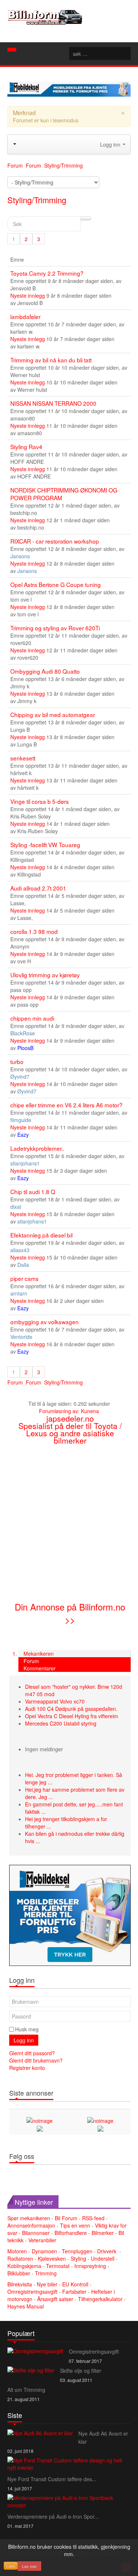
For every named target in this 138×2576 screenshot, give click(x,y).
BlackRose (23, 1033)
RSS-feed (93, 2218)
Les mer (29, 2566)
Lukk (11, 2566)
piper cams (24, 1278)
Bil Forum (66, 2218)
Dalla (23, 1265)
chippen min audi (32, 1018)
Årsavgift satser (56, 2299)
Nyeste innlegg (28, 295)
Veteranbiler (42, 2240)
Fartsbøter (75, 2292)
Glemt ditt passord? (32, 2053)
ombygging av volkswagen (45, 1322)
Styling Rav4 (26, 447)
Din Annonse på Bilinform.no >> (70, 1613)
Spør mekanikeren (29, 2218)
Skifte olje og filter (81, 2371)
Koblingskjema (24, 2266)
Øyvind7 (20, 1076)
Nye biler (48, 2284)
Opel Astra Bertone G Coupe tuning (56, 584)
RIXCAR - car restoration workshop (55, 541)
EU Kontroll (76, 2284)
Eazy (23, 1135)
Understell (103, 2258)
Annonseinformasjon (31, 2225)
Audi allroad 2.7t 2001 (38, 888)
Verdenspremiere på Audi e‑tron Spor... (53, 2516)
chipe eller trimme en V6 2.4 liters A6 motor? (66, 1105)
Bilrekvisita (20, 2284)
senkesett (23, 758)
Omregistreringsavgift (33, 2292)
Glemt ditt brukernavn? (36, 2060)
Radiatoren (20, 2258)
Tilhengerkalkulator (101, 2299)
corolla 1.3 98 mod (34, 931)
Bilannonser (36, 2233)
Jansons (20, 556)
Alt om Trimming (26, 2390)
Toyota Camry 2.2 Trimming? (47, 273)
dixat (16, 1207)
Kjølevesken (52, 2258)
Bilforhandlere (71, 2233)
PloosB (25, 1048)
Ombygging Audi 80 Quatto (45, 671)
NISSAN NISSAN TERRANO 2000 (53, 403)
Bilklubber (19, 2273)
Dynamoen (44, 2251)
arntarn (19, 1293)
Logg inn (24, 2040)
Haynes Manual (26, 2306)
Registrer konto (27, 2068)
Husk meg (27, 2029)
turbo (17, 1061)
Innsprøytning (90, 2266)
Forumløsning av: (59, 1411)
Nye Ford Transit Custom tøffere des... (52, 2479)
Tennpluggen (77, 2251)
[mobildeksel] (70, 1915)
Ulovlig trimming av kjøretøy (45, 975)
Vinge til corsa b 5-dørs (40, 801)
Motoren (17, 2251)
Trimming (46, 2273)
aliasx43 (20, 1250)
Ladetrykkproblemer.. (37, 1148)
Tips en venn (75, 2225)
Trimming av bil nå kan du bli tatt (51, 360)
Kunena (90, 1411)
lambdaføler (25, 316)
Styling (78, 2258)
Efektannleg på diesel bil (41, 1235)
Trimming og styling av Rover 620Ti (55, 628)
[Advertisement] (69, 1522)
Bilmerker (103, 2233)
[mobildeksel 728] (69, 88)
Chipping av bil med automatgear (53, 714)
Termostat (58, 2266)
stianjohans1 (25, 1163)
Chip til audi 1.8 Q (33, 1192)
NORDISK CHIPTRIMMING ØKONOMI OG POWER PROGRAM (64, 494)
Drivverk (107, 2251)
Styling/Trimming (37, 200)
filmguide (21, 1120)
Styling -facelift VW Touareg (45, 845)
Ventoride (21, 1337)
